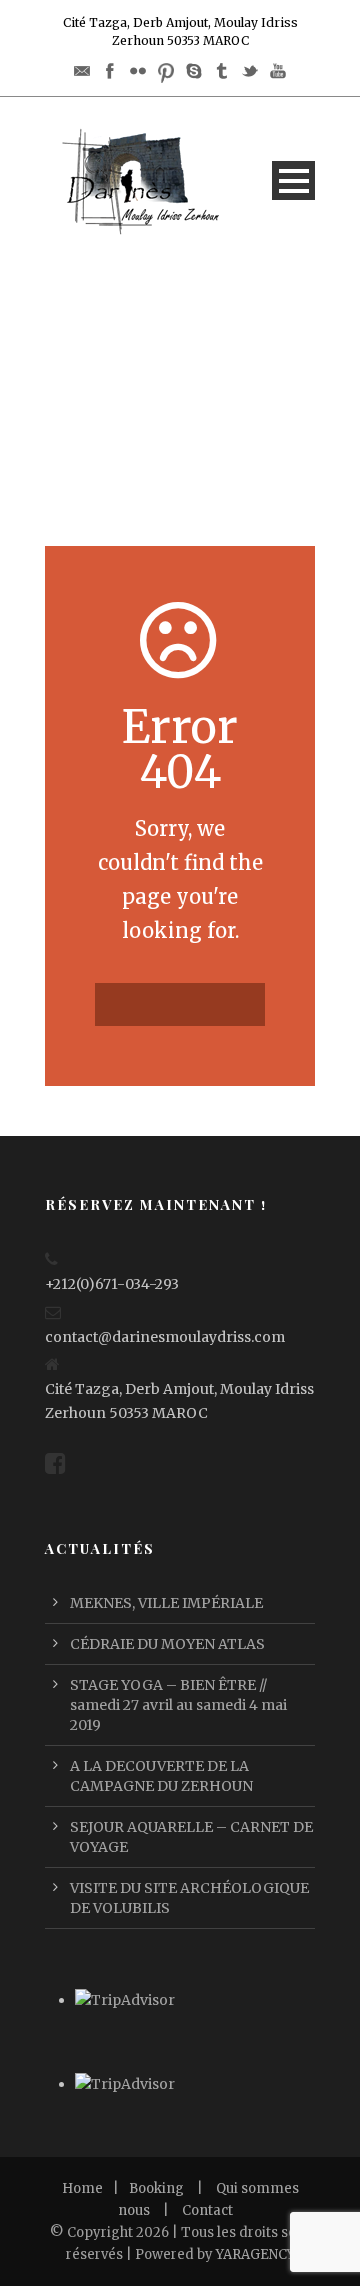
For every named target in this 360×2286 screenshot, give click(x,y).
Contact (207, 2210)
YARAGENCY (255, 2254)
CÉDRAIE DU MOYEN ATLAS (167, 1644)
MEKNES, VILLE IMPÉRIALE (166, 1603)
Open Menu (293, 180)
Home (82, 2188)
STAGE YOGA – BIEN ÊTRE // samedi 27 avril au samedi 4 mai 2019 (178, 1705)
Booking (156, 2188)
